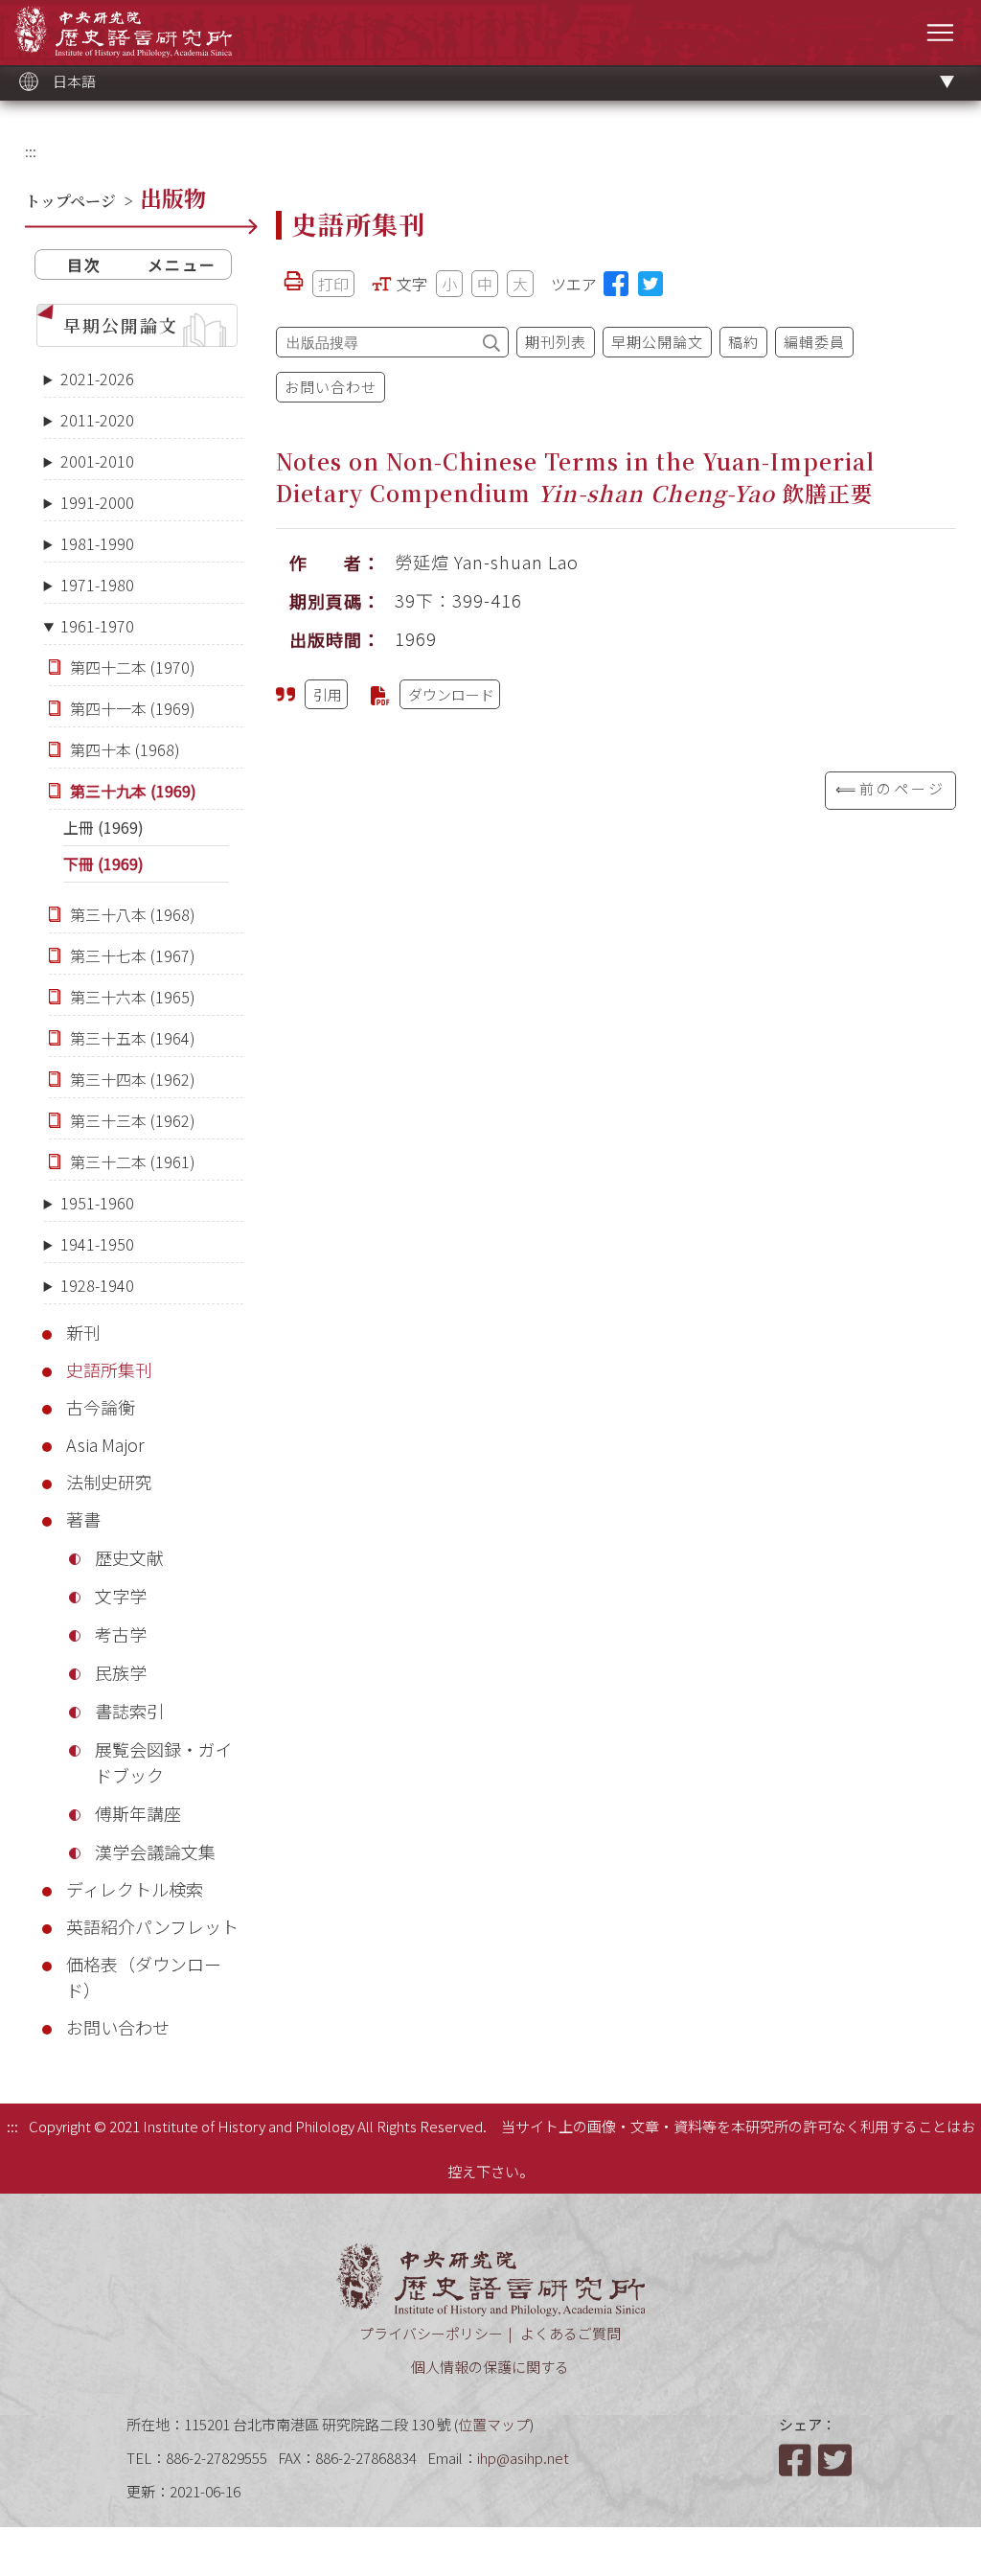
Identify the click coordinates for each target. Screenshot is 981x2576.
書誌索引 (129, 1711)
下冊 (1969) (103, 863)
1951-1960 (97, 1203)
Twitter (836, 2460)
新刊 (83, 1332)
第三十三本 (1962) (133, 1120)
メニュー (182, 264)
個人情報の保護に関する (490, 2367)
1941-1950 (97, 1244)
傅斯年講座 (138, 1813)
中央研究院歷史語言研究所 (123, 31)
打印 (333, 284)
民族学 (121, 1672)
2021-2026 (97, 379)
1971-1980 (97, 585)
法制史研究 (109, 1482)
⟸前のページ (890, 788)
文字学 (121, 1596)
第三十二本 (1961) (133, 1161)
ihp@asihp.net (523, 2458)
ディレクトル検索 (135, 1889)
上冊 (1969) (103, 827)
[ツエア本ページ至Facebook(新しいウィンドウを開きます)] (616, 284)
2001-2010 (97, 461)
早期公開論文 (121, 325)
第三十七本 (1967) (133, 955)
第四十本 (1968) (125, 749)
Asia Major (105, 1444)
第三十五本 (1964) (133, 1038)
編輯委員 (814, 342)
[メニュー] (940, 32)
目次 (84, 264)
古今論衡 (101, 1407)
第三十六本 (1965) (133, 997)
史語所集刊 (109, 1369)
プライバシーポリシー (431, 2333)
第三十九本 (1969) (133, 791)
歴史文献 (129, 1557)
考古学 (121, 1634)
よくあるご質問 (570, 2333)
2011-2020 (97, 420)
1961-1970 (97, 626)
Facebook (797, 2460)
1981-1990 (97, 543)
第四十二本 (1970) (133, 667)
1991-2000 (97, 502)
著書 (83, 1519)
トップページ (70, 201)
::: (31, 151)
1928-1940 (97, 1285)
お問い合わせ (118, 2027)
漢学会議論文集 (155, 1851)
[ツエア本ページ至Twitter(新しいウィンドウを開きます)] (650, 284)
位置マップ (494, 2424)
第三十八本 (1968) (133, 914)
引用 (328, 694)
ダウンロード (451, 694)
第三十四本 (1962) (133, 1079)
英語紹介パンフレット (152, 1926)
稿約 (743, 342)
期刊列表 (556, 342)
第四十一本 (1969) (133, 708)
